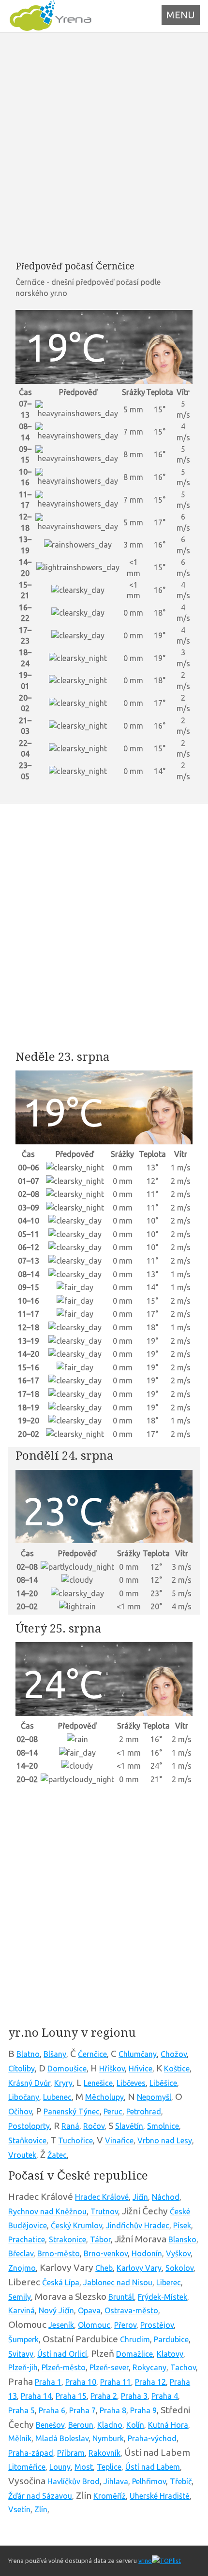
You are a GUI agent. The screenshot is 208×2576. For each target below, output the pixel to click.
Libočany (24, 2097)
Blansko (182, 2239)
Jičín (140, 2197)
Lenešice (98, 2083)
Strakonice (67, 2239)
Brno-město (59, 2253)
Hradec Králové (102, 2197)
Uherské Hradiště (160, 2496)
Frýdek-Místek (163, 2297)
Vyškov (178, 2253)
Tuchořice (75, 2140)
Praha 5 (22, 2410)
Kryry (63, 2083)
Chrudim (135, 2339)
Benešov (50, 2425)
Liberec (169, 2282)
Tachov (183, 2367)
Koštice (177, 2069)
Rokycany (149, 2367)
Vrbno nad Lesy (165, 2140)
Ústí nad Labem (153, 2467)
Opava (89, 2310)
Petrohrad (144, 2111)
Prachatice (27, 2239)
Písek (182, 2225)
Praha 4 (165, 2396)
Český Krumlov (76, 2225)
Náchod (166, 2197)
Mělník (20, 2438)
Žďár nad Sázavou (40, 2496)
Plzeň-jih (23, 2367)
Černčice (92, 2054)
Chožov (174, 2054)
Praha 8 (113, 2410)
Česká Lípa (61, 2282)
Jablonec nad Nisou (118, 2282)
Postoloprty (29, 2126)
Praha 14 (36, 2396)
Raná (70, 2126)
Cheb (104, 2268)
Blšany (55, 2054)
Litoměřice (27, 2467)
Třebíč (181, 2481)
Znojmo (22, 2268)
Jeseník (61, 2325)
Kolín (135, 2425)
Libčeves (131, 2083)
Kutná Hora (168, 2425)
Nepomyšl (154, 2097)
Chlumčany (138, 2054)
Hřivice (141, 2069)
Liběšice (163, 2083)
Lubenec (57, 2097)
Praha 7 (82, 2410)
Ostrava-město (131, 2310)
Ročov (94, 2126)
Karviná (22, 2310)
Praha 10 (81, 2382)
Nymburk (108, 2438)
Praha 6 (52, 2410)
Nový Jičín (56, 2310)
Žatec (57, 2155)
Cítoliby (22, 2069)
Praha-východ (152, 2438)
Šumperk (23, 2339)
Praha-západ (31, 2453)
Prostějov (157, 2325)
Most (84, 2467)
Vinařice (119, 2140)
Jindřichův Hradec (138, 2225)
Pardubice (171, 2339)
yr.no (145, 2561)
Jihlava (116, 2481)
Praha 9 (143, 2410)
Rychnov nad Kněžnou (47, 2211)
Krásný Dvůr (29, 2083)
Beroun (81, 2425)
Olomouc (94, 2325)
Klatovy (170, 2354)
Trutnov (104, 2211)
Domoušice (67, 2069)
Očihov (20, 2111)
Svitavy (21, 2354)
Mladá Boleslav (62, 2438)
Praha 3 (134, 2396)
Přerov (125, 2325)
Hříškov (112, 2069)
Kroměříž (110, 2496)
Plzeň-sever (109, 2367)
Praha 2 (104, 2396)
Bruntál (121, 2297)
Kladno (110, 2425)
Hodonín (147, 2253)
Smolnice (163, 2126)
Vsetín (19, 2509)
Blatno (28, 2054)
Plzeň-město (64, 2367)
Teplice (109, 2467)
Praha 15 (71, 2396)
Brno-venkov (106, 2253)
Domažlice (134, 2354)
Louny (60, 2467)
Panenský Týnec (72, 2111)
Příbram (71, 2453)
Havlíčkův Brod (74, 2481)
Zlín (41, 2509)
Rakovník (104, 2453)
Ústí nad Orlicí (62, 2354)
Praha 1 (48, 2382)
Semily (20, 2297)
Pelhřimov (149, 2481)
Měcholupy (104, 2097)
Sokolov (179, 2268)
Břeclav (21, 2253)
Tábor (100, 2239)
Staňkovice (27, 2140)
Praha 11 (116, 2382)
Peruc (113, 2111)
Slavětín (129, 2126)
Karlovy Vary (139, 2268)
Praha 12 (150, 2382)
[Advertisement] (104, 146)
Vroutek (22, 2155)
